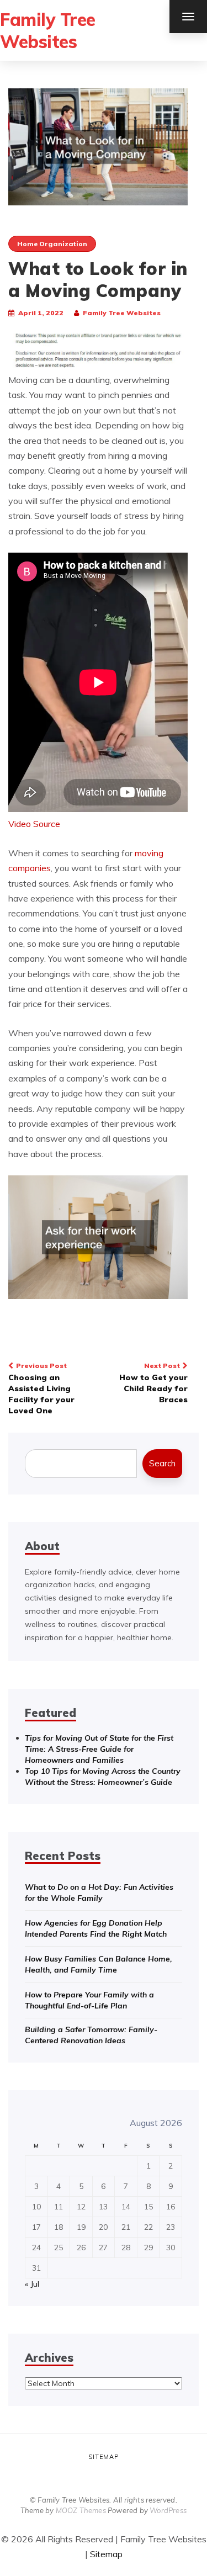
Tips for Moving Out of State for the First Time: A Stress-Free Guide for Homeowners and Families (99, 1749)
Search (162, 1463)
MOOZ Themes (81, 2510)
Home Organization (52, 244)
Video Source (34, 824)
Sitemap (104, 2457)
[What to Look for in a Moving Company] (98, 146)
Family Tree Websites (48, 30)
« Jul (32, 2284)
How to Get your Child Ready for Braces (153, 1383)
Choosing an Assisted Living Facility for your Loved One (41, 1388)
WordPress (168, 2510)
